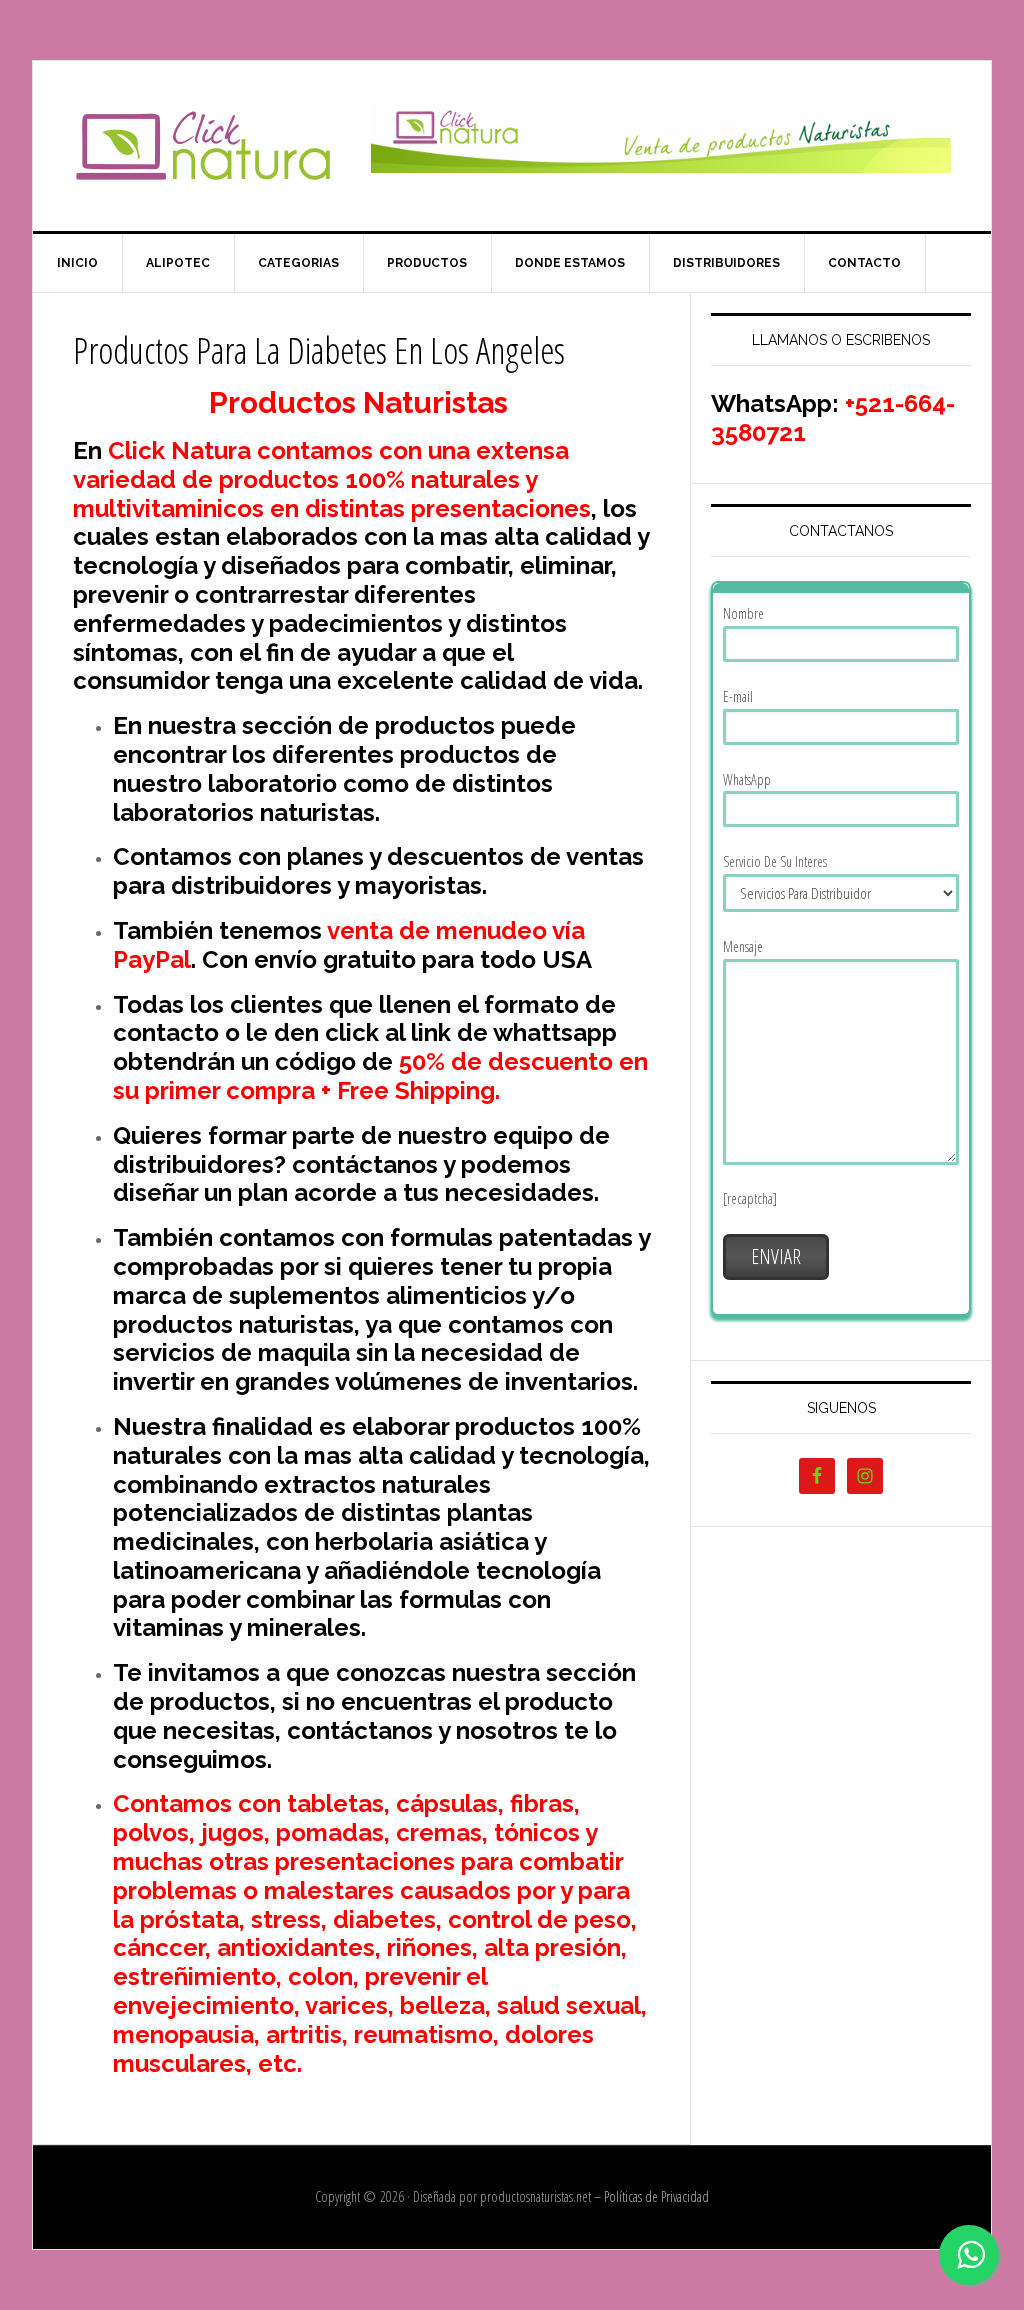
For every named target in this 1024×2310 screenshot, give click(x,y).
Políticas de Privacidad (656, 2196)
